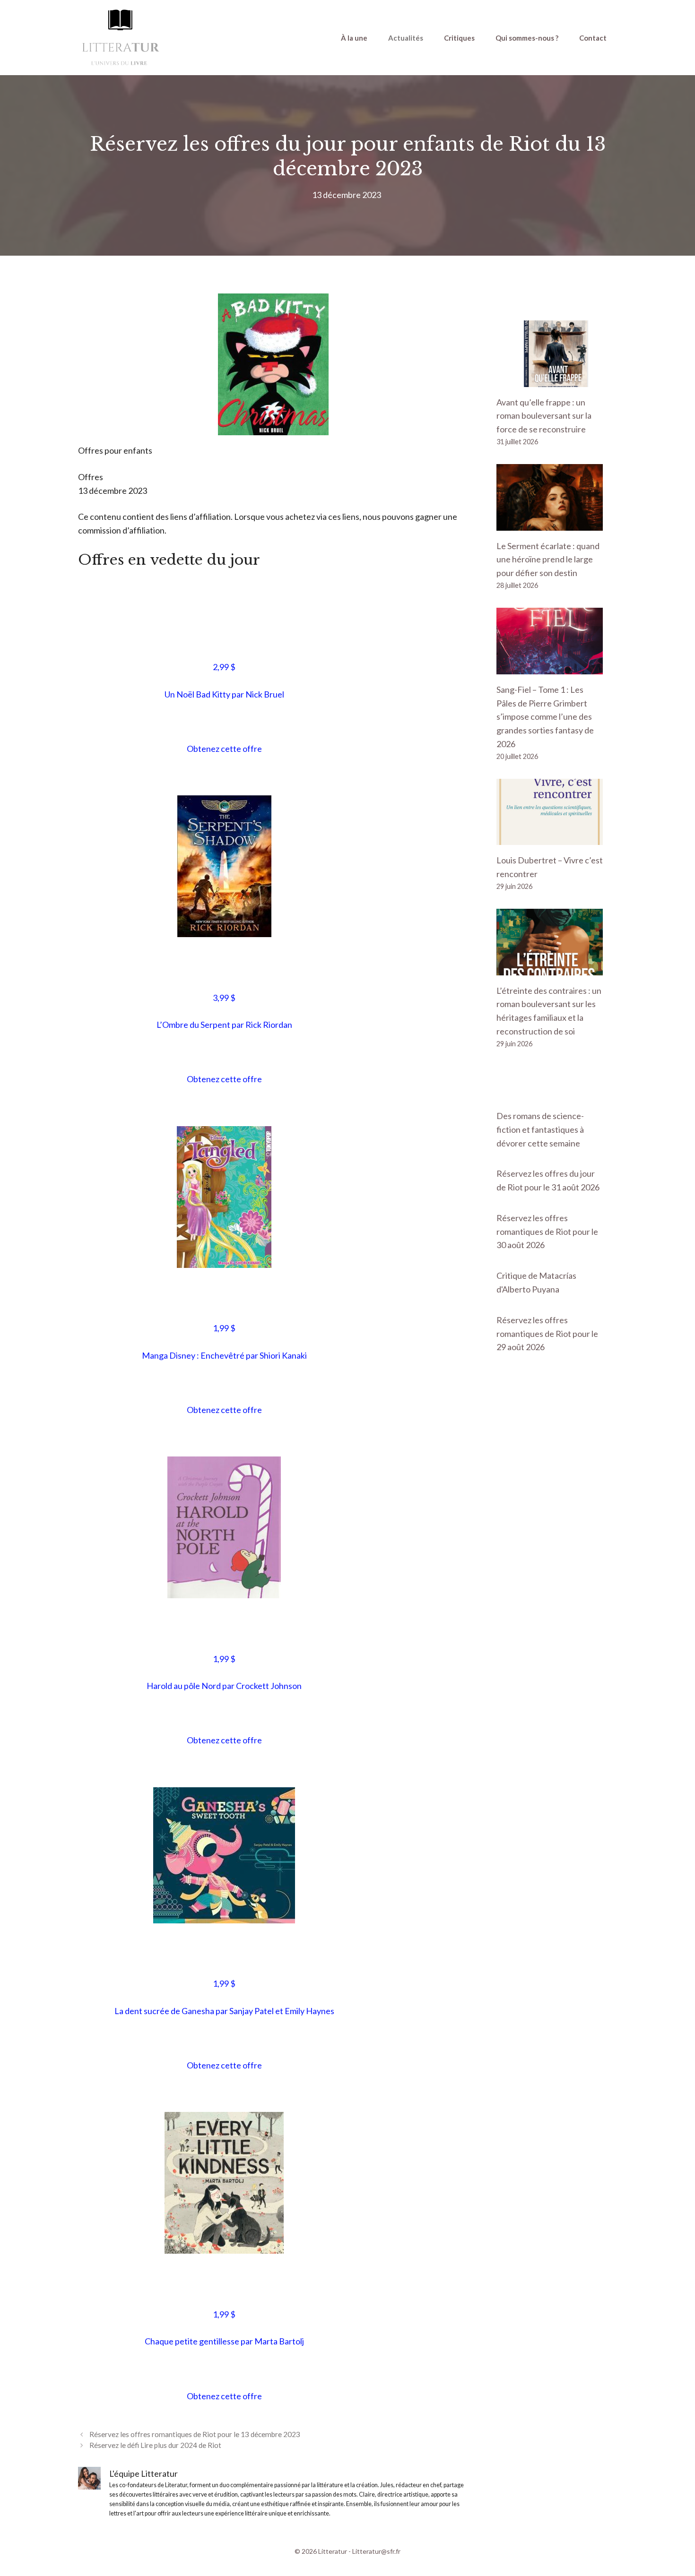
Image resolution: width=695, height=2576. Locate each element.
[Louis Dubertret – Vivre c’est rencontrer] (550, 838)
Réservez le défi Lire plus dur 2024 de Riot (155, 2445)
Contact (593, 38)
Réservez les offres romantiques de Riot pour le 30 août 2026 (547, 1232)
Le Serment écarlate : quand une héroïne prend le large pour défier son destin (548, 560)
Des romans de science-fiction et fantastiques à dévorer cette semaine (540, 1129)
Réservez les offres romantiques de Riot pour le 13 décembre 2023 (195, 2434)
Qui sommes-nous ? (527, 38)
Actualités (406, 38)
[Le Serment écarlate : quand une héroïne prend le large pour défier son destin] (550, 524)
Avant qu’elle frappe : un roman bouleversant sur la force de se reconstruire (544, 416)
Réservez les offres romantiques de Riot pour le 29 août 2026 (547, 1334)
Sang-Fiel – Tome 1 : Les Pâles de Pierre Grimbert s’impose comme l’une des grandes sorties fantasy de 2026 (545, 717)
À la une (354, 38)
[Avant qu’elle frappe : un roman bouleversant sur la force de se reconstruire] (550, 380)
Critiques (459, 38)
